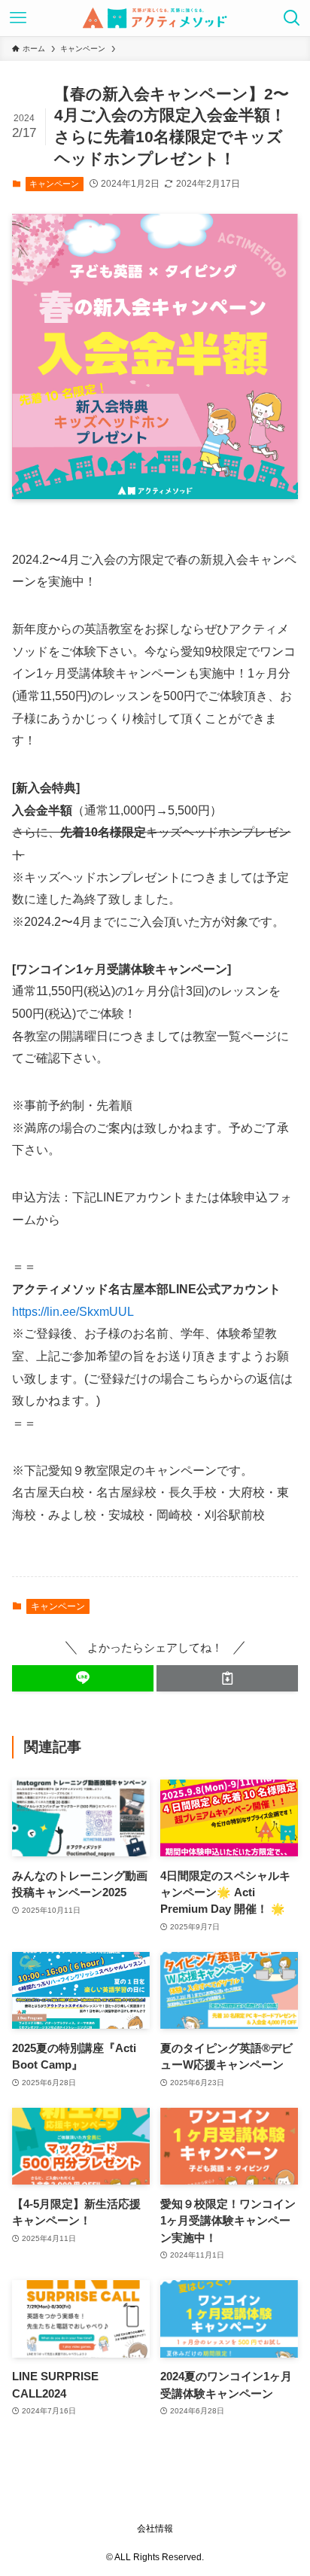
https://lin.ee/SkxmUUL (73, 1311)
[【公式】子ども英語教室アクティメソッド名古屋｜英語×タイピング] (155, 18)
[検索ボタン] (292, 18)
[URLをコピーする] (227, 1678)
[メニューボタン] (18, 18)
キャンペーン (54, 184)
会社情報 (155, 2529)
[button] (83, 1678)
